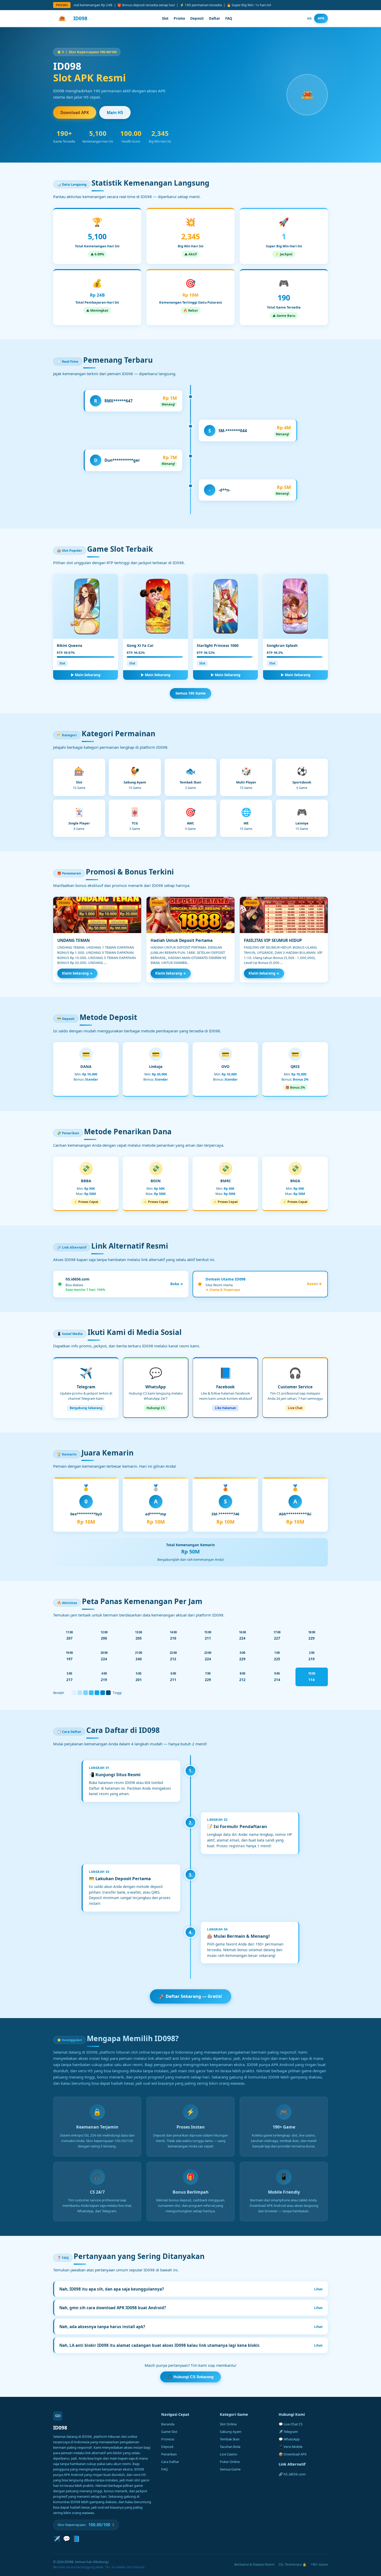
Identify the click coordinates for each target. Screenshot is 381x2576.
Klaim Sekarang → (77, 973)
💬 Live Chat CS (291, 2424)
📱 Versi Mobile (291, 2447)
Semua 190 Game (190, 693)
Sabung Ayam (231, 2432)
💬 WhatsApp (289, 2439)
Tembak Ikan (230, 2439)
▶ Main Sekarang (86, 675)
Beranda (168, 2424)
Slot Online (228, 2424)
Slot (165, 18)
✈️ (57, 2539)
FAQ (229, 18)
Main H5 (115, 113)
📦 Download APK (293, 2454)
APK (321, 18)
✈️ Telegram (288, 2432)
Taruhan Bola (230, 2447)
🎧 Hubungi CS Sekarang (190, 2377)
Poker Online (230, 2462)
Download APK (75, 113)
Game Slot (169, 2432)
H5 (309, 18)
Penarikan (169, 2454)
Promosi (168, 2439)
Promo (179, 18)
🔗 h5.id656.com (292, 2474)
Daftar (214, 18)
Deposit (197, 18)
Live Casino (228, 2454)
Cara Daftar (170, 2462)
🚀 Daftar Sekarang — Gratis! (190, 1996)
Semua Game (230, 2469)
